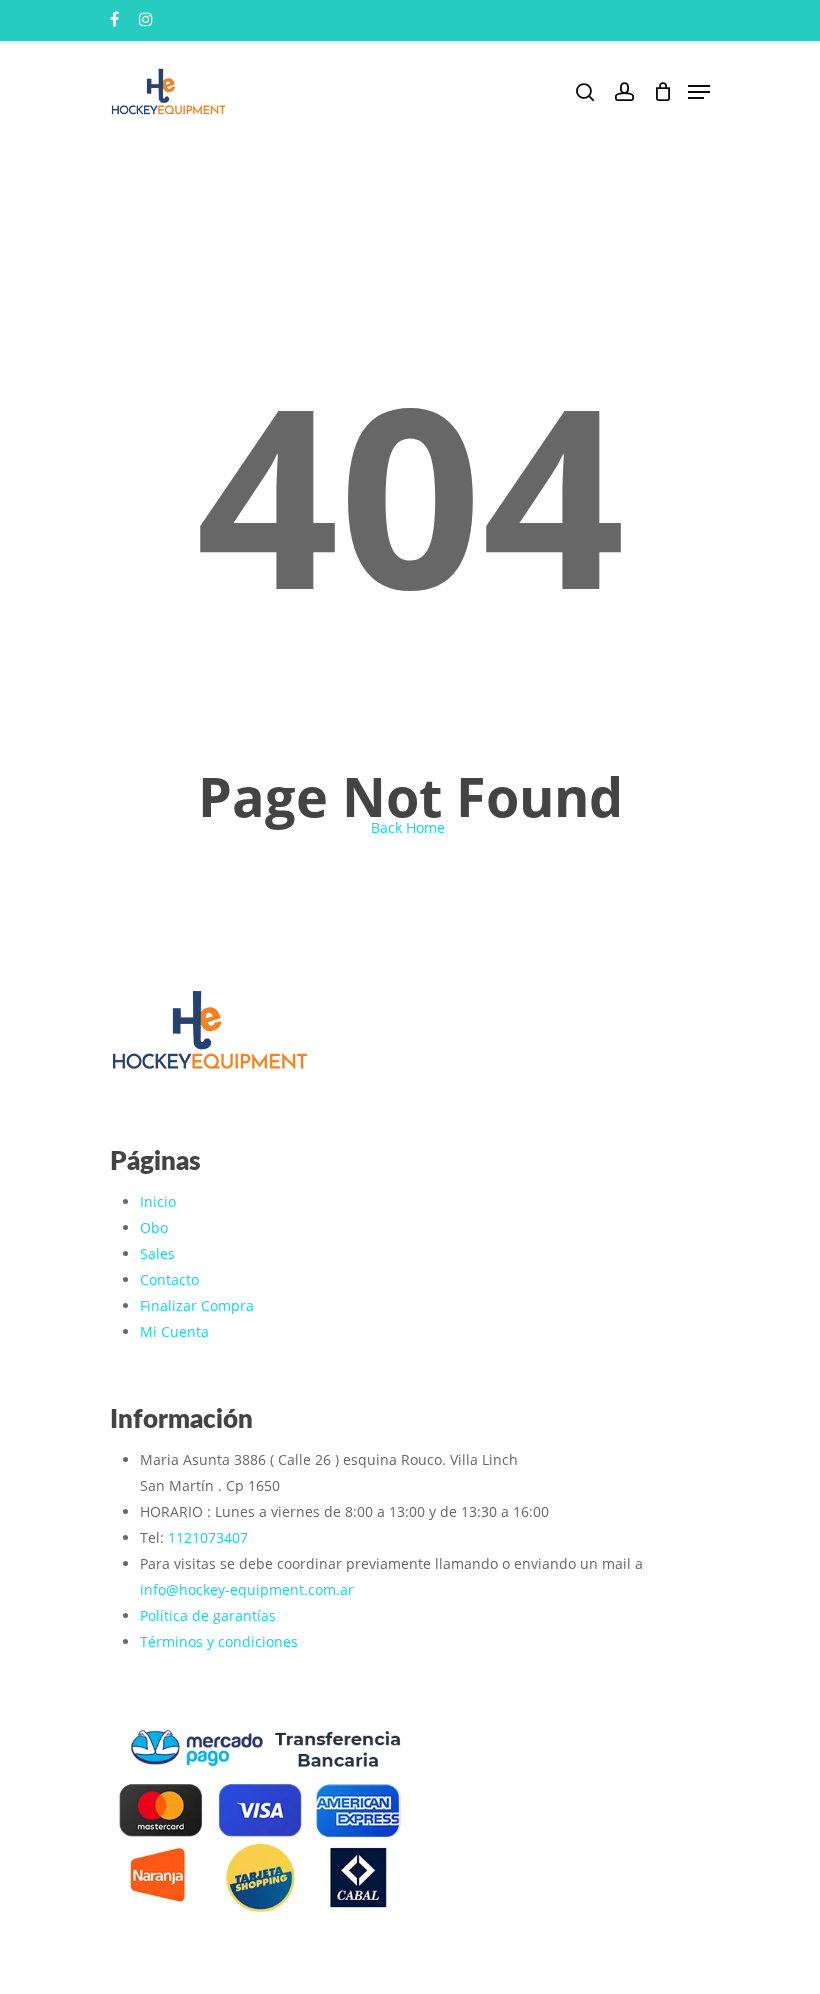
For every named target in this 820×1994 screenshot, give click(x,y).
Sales (157, 1253)
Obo (154, 1227)
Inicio (158, 1201)
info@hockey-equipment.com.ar (247, 1589)
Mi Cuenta (174, 1331)
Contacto (169, 1279)
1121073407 (208, 1537)
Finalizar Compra (197, 1305)
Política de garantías (208, 1615)
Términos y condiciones (219, 1641)
